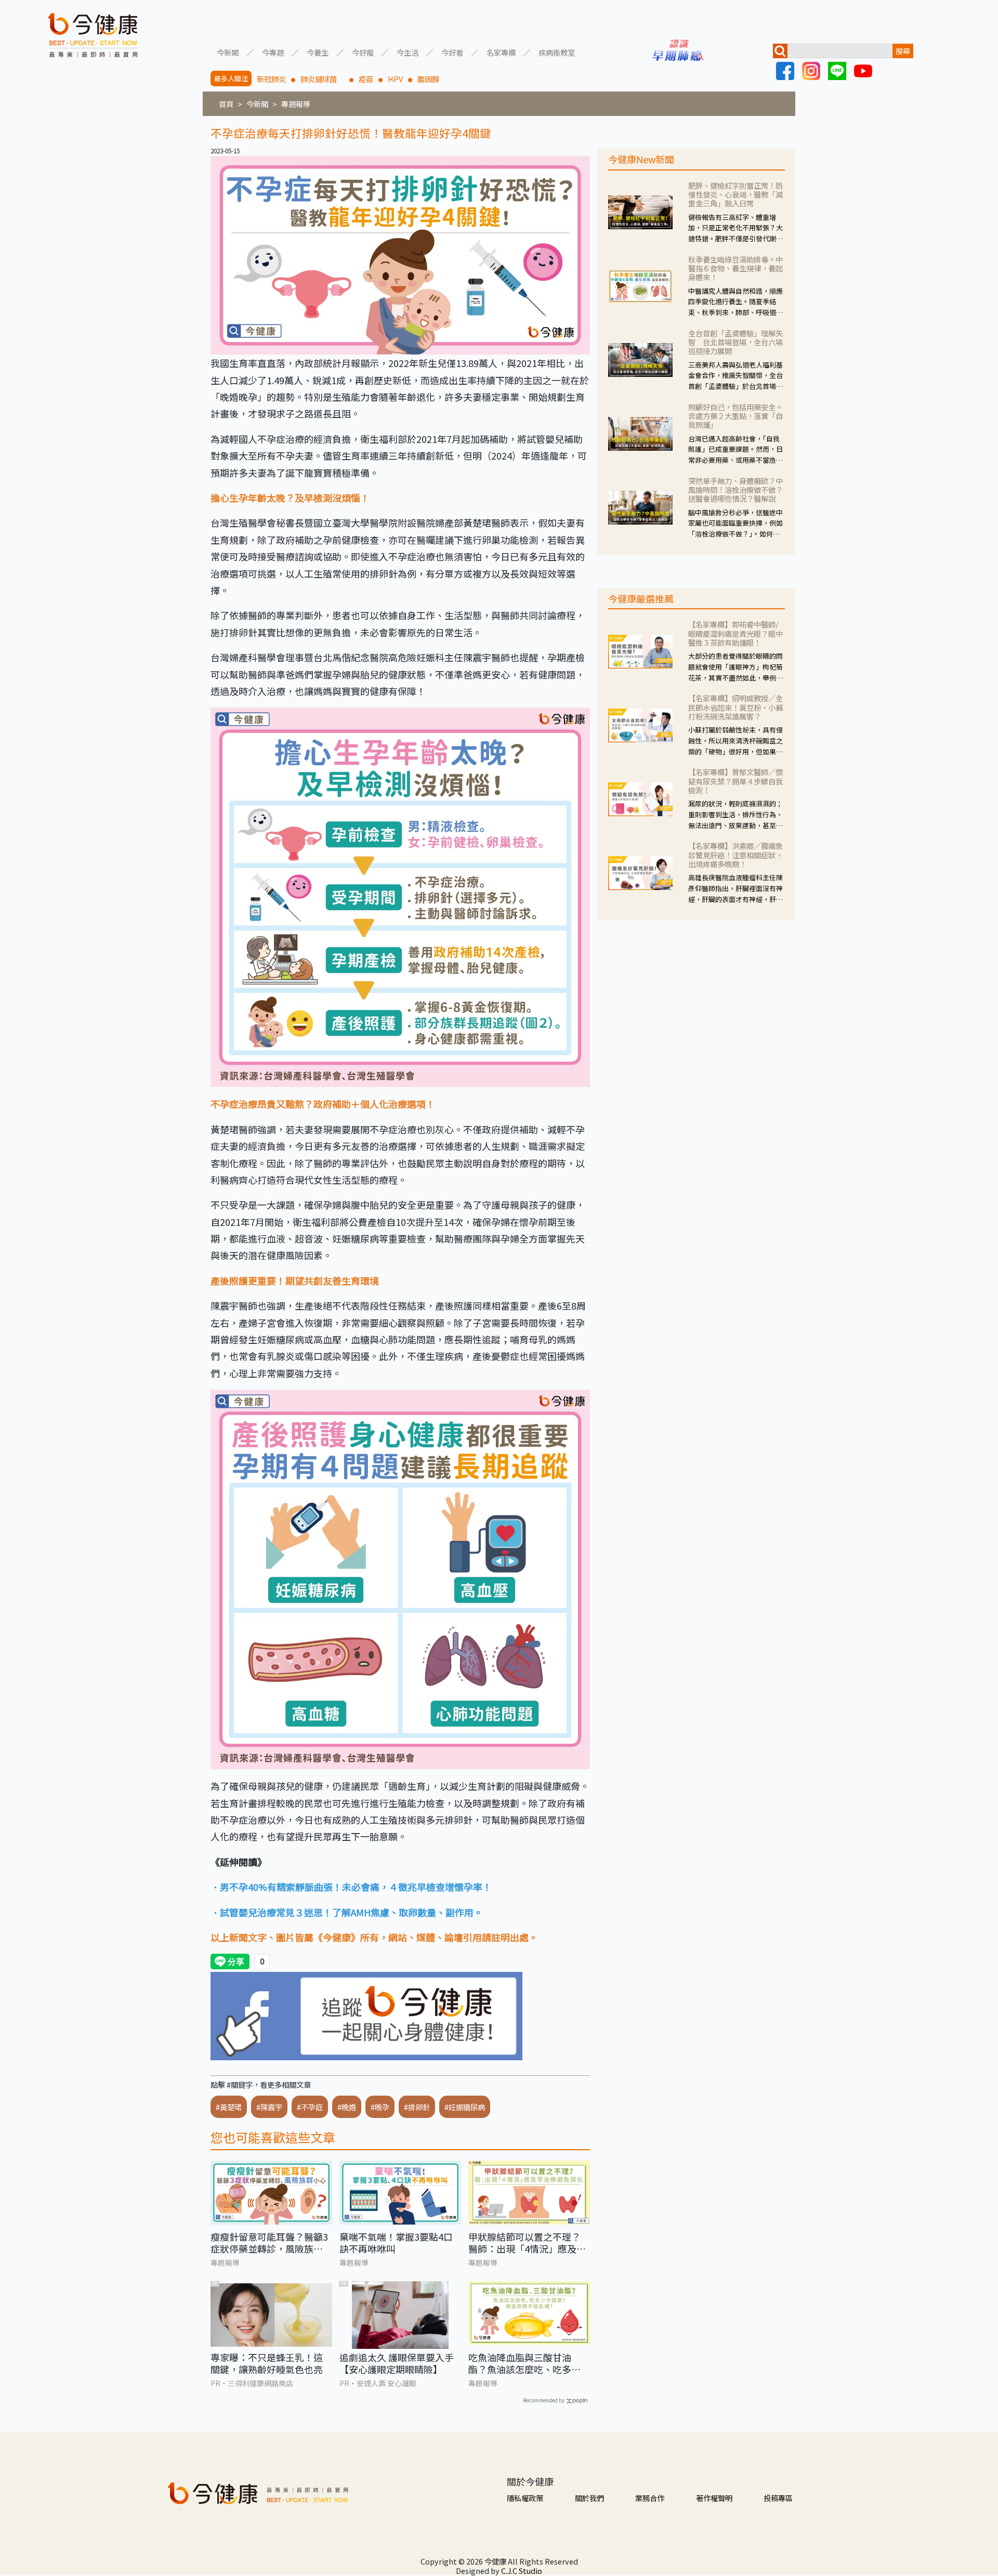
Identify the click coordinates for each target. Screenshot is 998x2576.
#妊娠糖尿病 (465, 2107)
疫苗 (366, 79)
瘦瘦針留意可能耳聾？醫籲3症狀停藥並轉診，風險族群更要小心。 (269, 2243)
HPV (395, 79)
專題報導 (296, 104)
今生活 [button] (408, 52)
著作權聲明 (714, 2498)
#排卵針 (417, 2107)
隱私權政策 (525, 2498)
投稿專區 (778, 2498)
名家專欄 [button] (501, 52)
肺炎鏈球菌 (322, 79)
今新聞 (257, 104)
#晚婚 (347, 2107)
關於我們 (589, 2498)
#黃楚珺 (229, 2107)
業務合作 (650, 2498)
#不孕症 (310, 2107)
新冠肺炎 (271, 79)
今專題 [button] (273, 52)
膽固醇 (428, 79)
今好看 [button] (452, 52)
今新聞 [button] (228, 52)
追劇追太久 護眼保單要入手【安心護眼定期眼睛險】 (397, 2364)
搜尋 (903, 51)
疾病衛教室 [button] (557, 52)
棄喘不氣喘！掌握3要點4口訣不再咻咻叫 (396, 2243)
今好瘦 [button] (363, 52)
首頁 (226, 104)
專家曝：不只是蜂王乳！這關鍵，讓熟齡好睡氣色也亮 (267, 2364)
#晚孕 (380, 2107)
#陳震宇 (269, 2107)
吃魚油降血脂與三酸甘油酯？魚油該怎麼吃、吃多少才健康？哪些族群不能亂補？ (524, 2364)
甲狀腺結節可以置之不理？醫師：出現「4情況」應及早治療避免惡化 (527, 2243)
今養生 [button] (318, 52)
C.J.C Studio (522, 2571)
